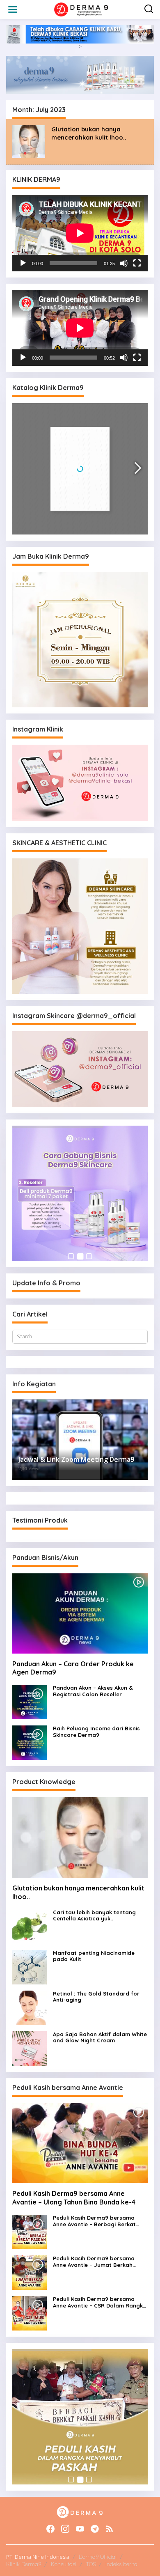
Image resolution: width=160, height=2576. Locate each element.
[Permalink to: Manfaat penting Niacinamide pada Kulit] (30, 1967)
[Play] (23, 263)
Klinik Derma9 (24, 2564)
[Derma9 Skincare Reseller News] (82, 9)
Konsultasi (64, 2564)
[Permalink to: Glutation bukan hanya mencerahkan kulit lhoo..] (29, 141)
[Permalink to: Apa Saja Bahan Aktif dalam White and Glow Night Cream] (30, 2048)
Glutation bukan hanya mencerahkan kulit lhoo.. (89, 133)
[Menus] (13, 9)
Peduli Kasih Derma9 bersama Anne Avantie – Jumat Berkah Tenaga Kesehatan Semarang (94, 2262)
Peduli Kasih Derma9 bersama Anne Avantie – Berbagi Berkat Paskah (94, 2221)
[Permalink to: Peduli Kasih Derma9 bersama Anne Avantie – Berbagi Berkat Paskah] (30, 2231)
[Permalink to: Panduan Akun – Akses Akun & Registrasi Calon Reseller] (30, 1701)
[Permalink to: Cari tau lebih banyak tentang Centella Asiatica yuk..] (30, 1926)
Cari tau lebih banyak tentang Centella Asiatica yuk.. (94, 1916)
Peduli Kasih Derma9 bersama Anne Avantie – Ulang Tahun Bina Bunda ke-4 (74, 2198)
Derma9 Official (98, 2557)
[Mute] (124, 263)
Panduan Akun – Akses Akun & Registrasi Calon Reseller (93, 1691)
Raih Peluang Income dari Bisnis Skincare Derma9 (96, 1732)
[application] (80, 233)
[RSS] (110, 2529)
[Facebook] (50, 2529)
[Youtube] (80, 2529)
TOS (91, 2564)
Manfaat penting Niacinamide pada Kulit (94, 1956)
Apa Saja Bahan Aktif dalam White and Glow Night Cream (100, 2038)
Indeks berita (121, 2564)
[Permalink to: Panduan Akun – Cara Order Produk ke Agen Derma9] (80, 1613)
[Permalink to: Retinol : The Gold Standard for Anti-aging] (30, 2007)
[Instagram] (65, 2529)
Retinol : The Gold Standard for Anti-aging (96, 1997)
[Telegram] (95, 2529)
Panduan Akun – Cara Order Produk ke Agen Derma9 (73, 1668)
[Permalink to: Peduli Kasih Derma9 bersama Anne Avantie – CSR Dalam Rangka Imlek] (30, 2313)
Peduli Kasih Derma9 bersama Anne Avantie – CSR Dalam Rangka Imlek (100, 2302)
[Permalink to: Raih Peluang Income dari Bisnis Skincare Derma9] (30, 1742)
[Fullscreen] (137, 263)
